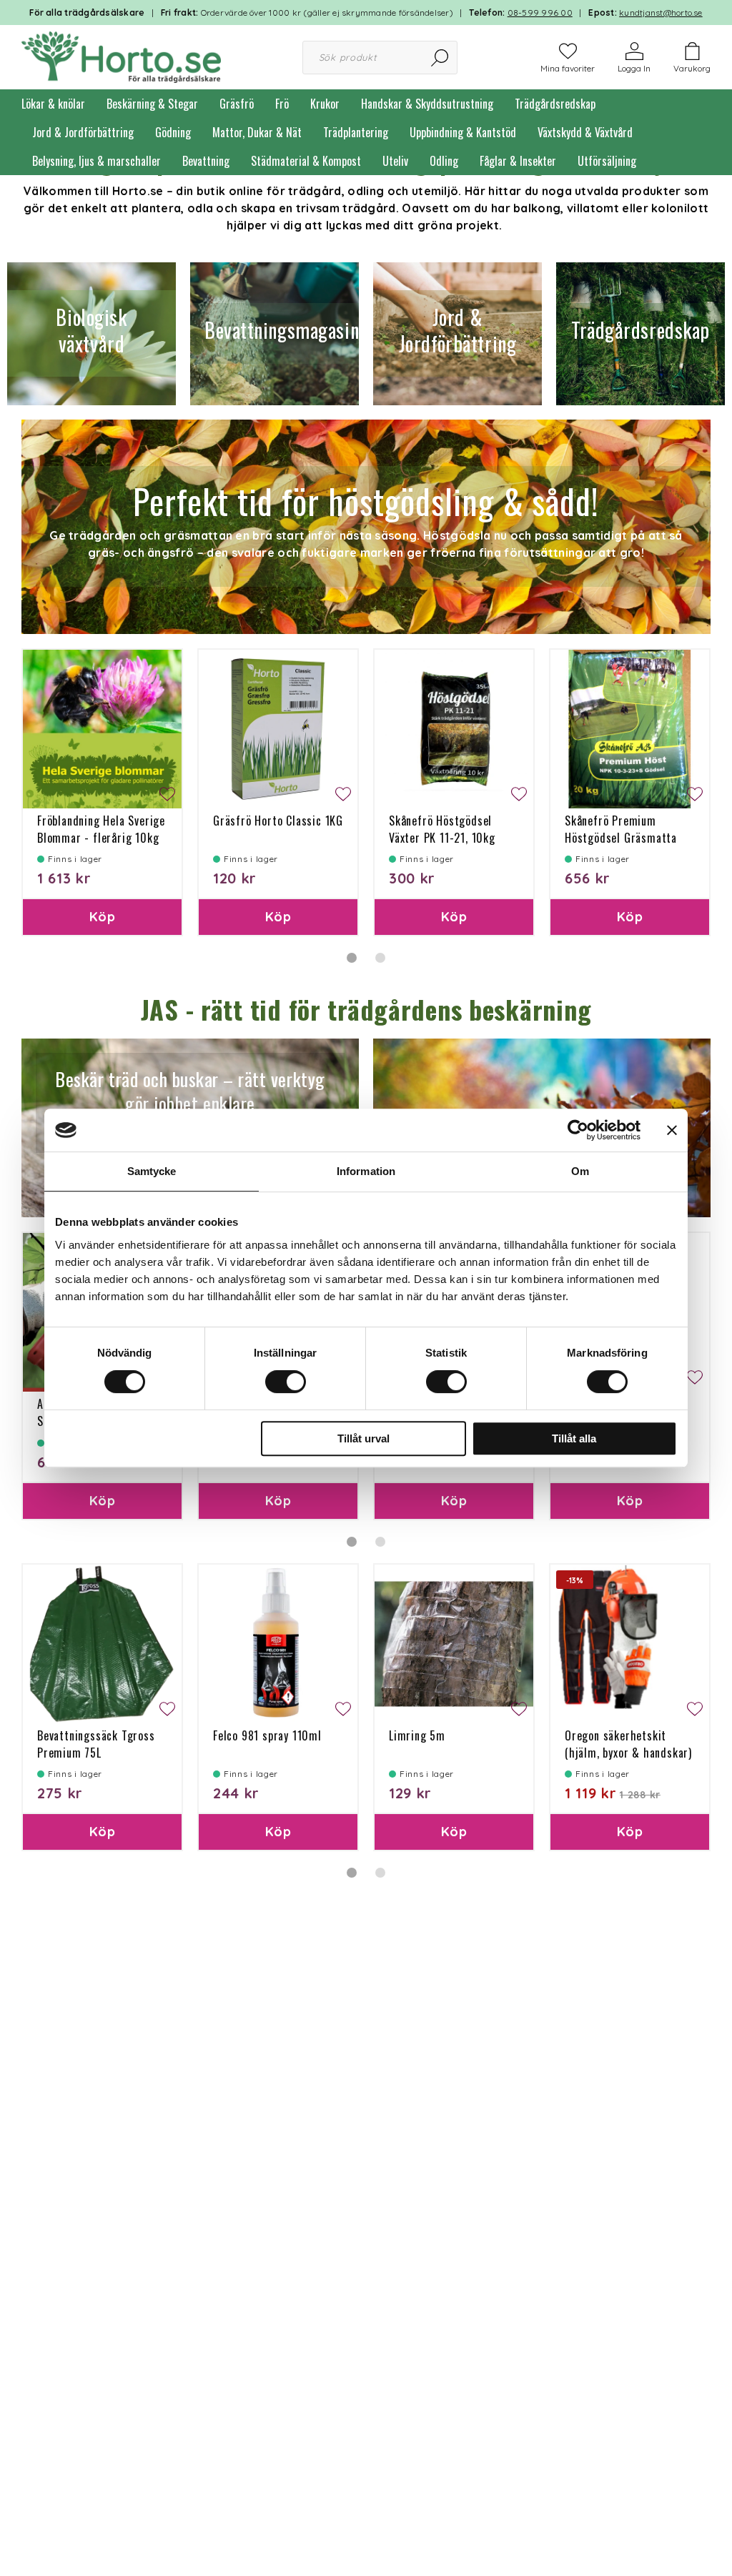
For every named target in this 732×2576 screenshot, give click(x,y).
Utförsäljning (607, 161)
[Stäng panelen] (672, 1130)
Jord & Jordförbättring (83, 132)
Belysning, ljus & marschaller (97, 161)
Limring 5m (417, 1735)
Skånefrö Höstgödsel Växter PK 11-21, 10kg (442, 829)
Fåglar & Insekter (518, 161)
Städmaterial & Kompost (306, 161)
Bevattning (206, 161)
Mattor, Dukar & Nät (257, 132)
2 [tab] (380, 958)
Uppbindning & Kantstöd (463, 132)
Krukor (325, 104)
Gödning (173, 132)
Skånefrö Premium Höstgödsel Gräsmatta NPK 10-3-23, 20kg (621, 838)
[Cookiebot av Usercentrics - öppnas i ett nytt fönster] (578, 1130)
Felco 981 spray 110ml (267, 1735)
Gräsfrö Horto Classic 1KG (278, 821)
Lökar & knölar (53, 104)
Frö (282, 104)
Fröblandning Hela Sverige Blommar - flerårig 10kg (101, 829)
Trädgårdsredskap (555, 104)
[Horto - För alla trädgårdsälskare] (121, 56)
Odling (444, 161)
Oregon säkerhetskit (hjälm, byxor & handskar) (628, 1744)
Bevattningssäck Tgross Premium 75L (96, 1744)
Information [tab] (366, 1171)
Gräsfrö (237, 104)
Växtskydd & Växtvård (585, 132)
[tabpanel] (102, 792)
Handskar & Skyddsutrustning (427, 104)
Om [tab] (580, 1171)
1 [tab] (352, 958)
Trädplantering (356, 132)
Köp (102, 917)
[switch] (286, 1382)
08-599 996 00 (540, 13)
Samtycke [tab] (152, 1171)
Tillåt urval (363, 1438)
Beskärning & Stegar (152, 104)
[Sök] (441, 58)
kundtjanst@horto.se (661, 13)
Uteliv (395, 161)
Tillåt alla (574, 1438)
